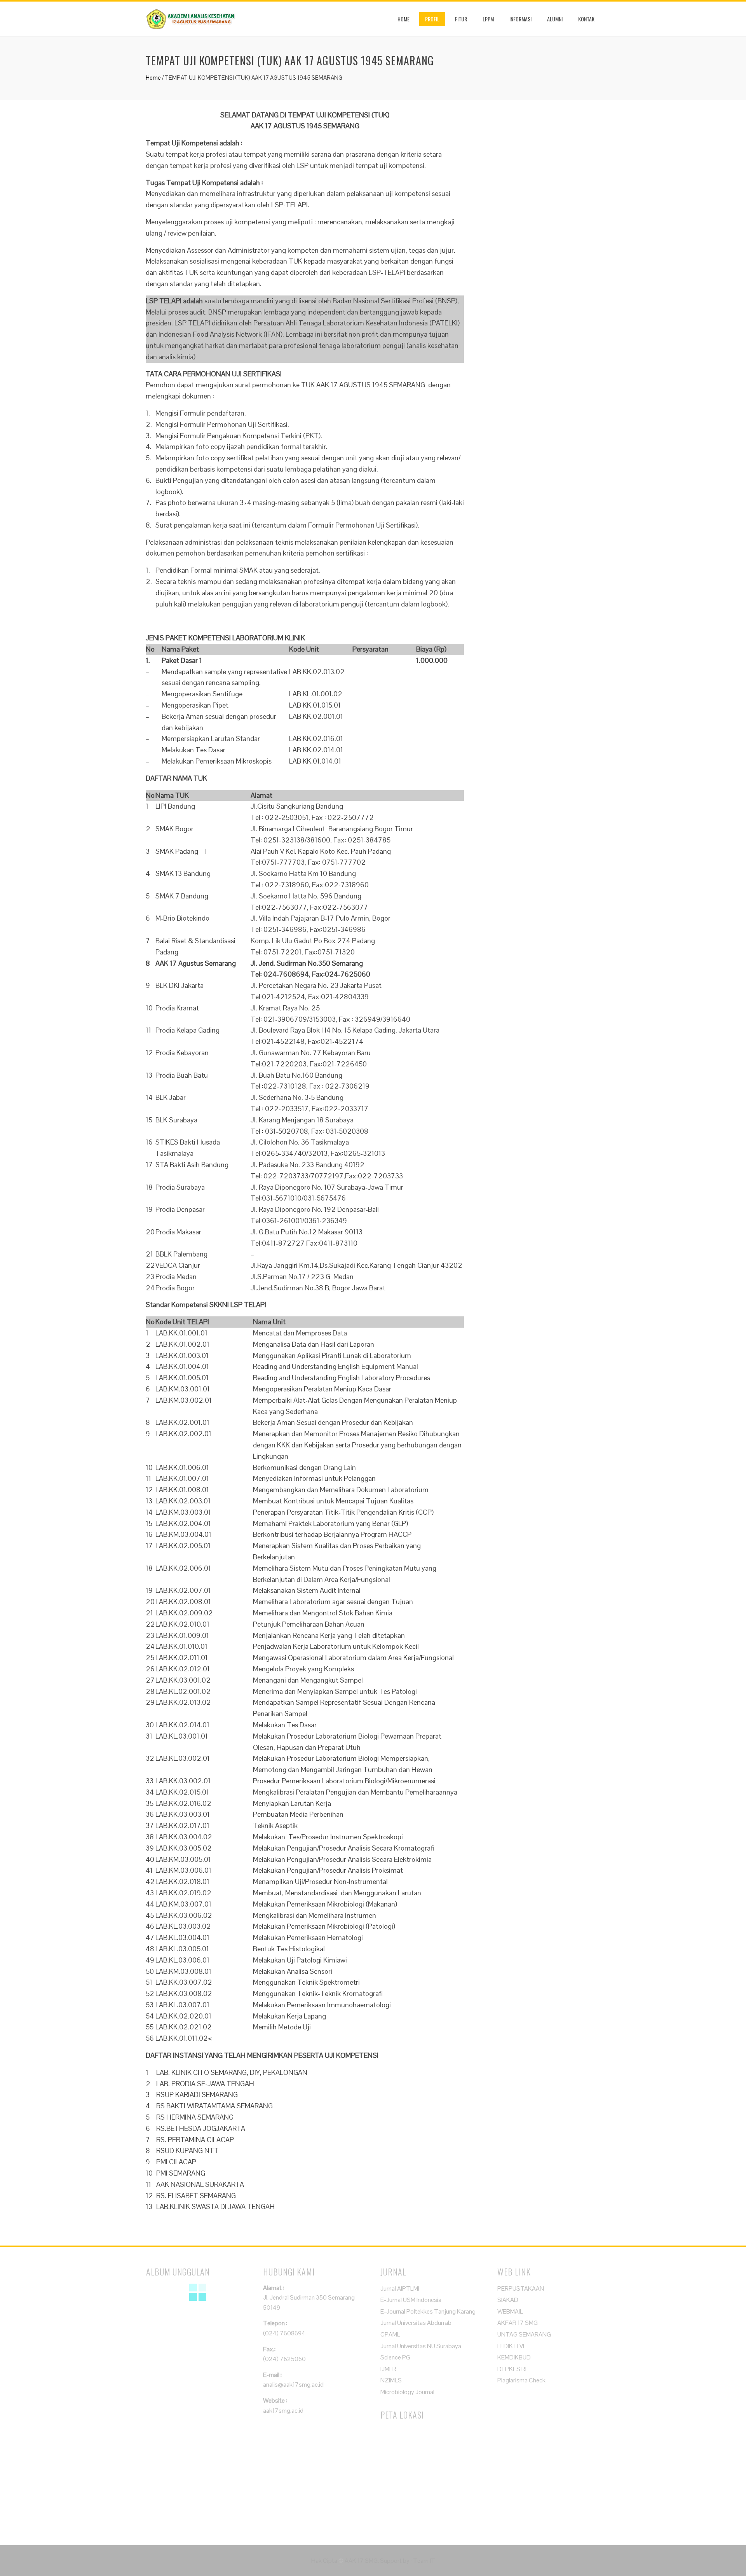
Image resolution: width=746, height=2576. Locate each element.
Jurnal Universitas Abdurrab (416, 2323)
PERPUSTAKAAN (521, 2289)
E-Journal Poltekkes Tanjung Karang (428, 2311)
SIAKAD (508, 2300)
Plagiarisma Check (521, 2380)
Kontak (586, 19)
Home (404, 19)
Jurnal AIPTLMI (400, 2289)
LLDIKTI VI (511, 2346)
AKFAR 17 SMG (518, 2323)
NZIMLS (391, 2380)
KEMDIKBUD (514, 2357)
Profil (432, 19)
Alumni (555, 19)
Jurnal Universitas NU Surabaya (421, 2346)
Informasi (520, 19)
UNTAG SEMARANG (524, 2334)
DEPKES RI (512, 2369)
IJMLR (388, 2369)
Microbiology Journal (407, 2392)
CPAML (390, 2334)
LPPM (488, 19)
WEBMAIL (510, 2311)
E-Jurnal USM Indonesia (411, 2300)
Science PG (395, 2357)
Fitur (461, 19)
